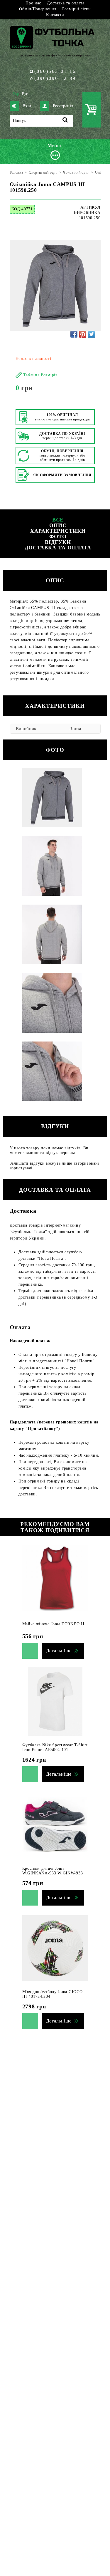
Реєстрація (63, 106)
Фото (58, 536)
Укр (16, 94)
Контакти (55, 15)
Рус (25, 94)
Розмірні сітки (77, 9)
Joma (76, 729)
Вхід (27, 106)
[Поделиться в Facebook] (74, 334)
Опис (58, 525)
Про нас (33, 3)
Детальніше (59, 1651)
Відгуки (58, 542)
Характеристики (58, 531)
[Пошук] (65, 121)
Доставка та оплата (66, 3)
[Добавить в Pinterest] (83, 334)
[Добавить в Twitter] (92, 334)
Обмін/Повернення (38, 9)
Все (58, 520)
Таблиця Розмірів (40, 375)
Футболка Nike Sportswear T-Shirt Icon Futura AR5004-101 (55, 1747)
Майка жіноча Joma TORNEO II (53, 1624)
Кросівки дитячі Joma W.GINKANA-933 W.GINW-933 (53, 1871)
